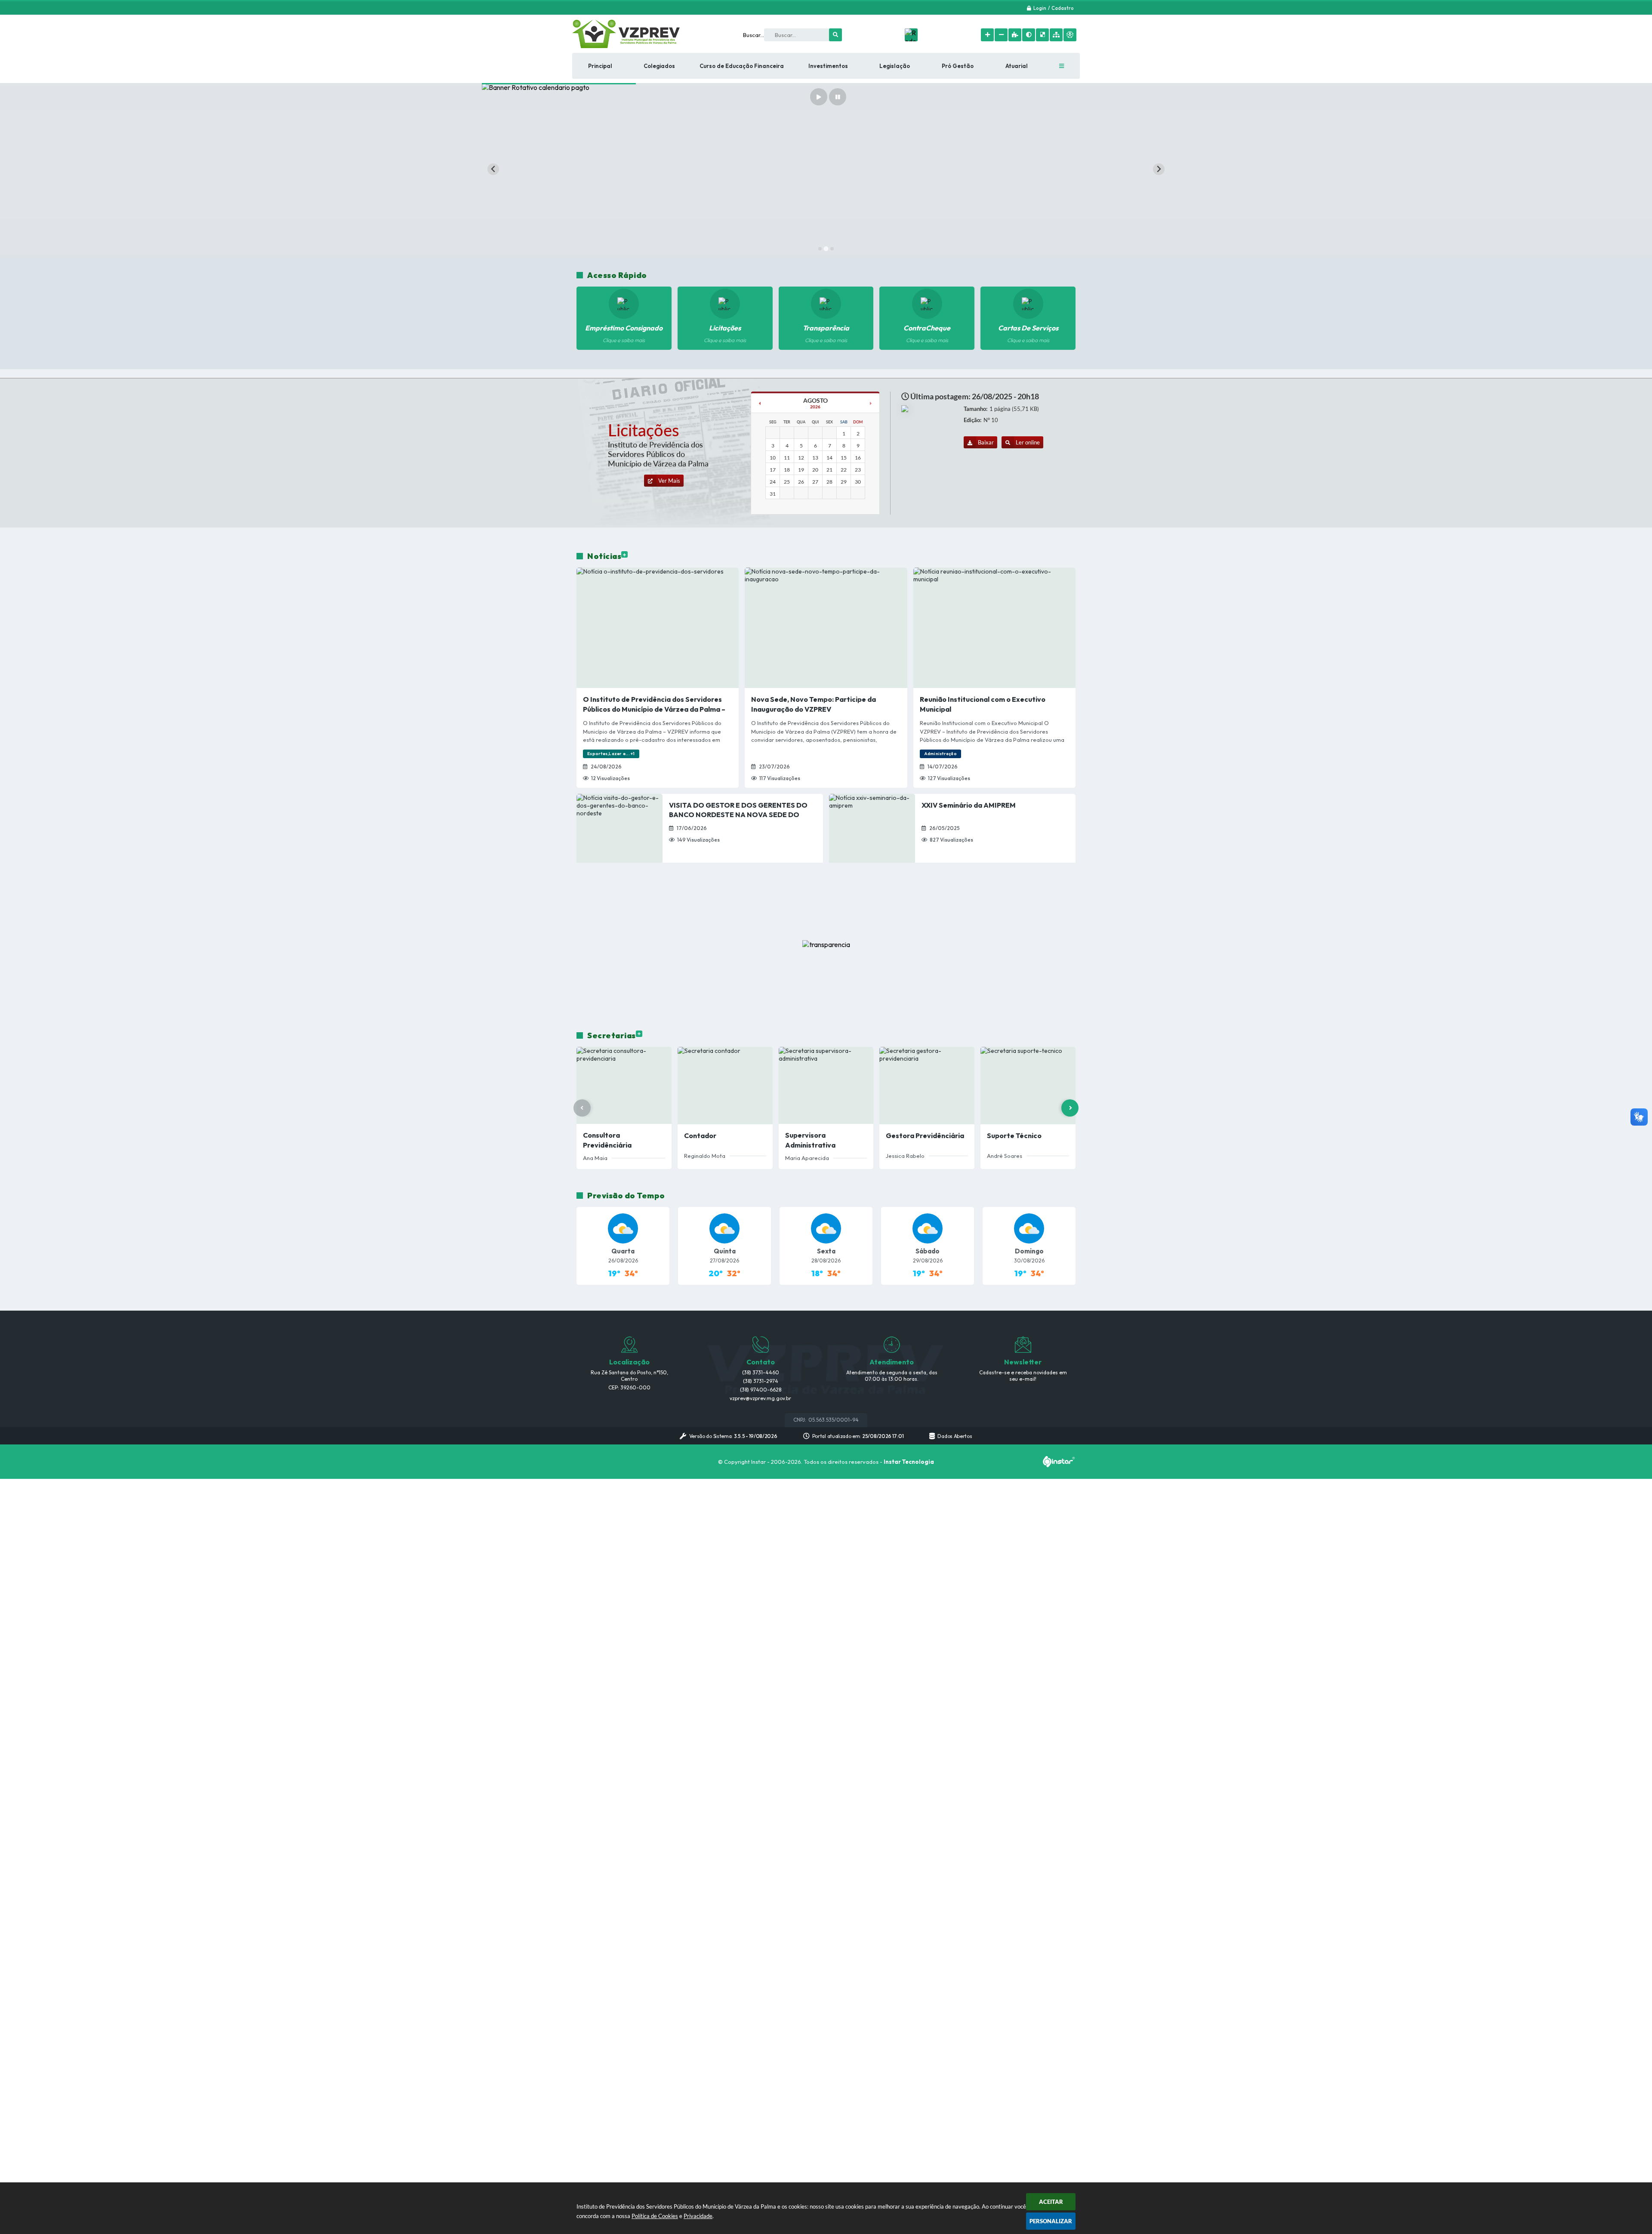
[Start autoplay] (819, 97)
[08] (760, 403)
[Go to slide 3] (832, 248)
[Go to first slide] (1159, 169)
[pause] (838, 97)
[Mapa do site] (1056, 35)
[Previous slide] (493, 169)
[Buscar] (835, 35)
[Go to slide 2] (826, 249)
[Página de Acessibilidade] (1070, 35)
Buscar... (754, 35)
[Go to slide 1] (820, 249)
